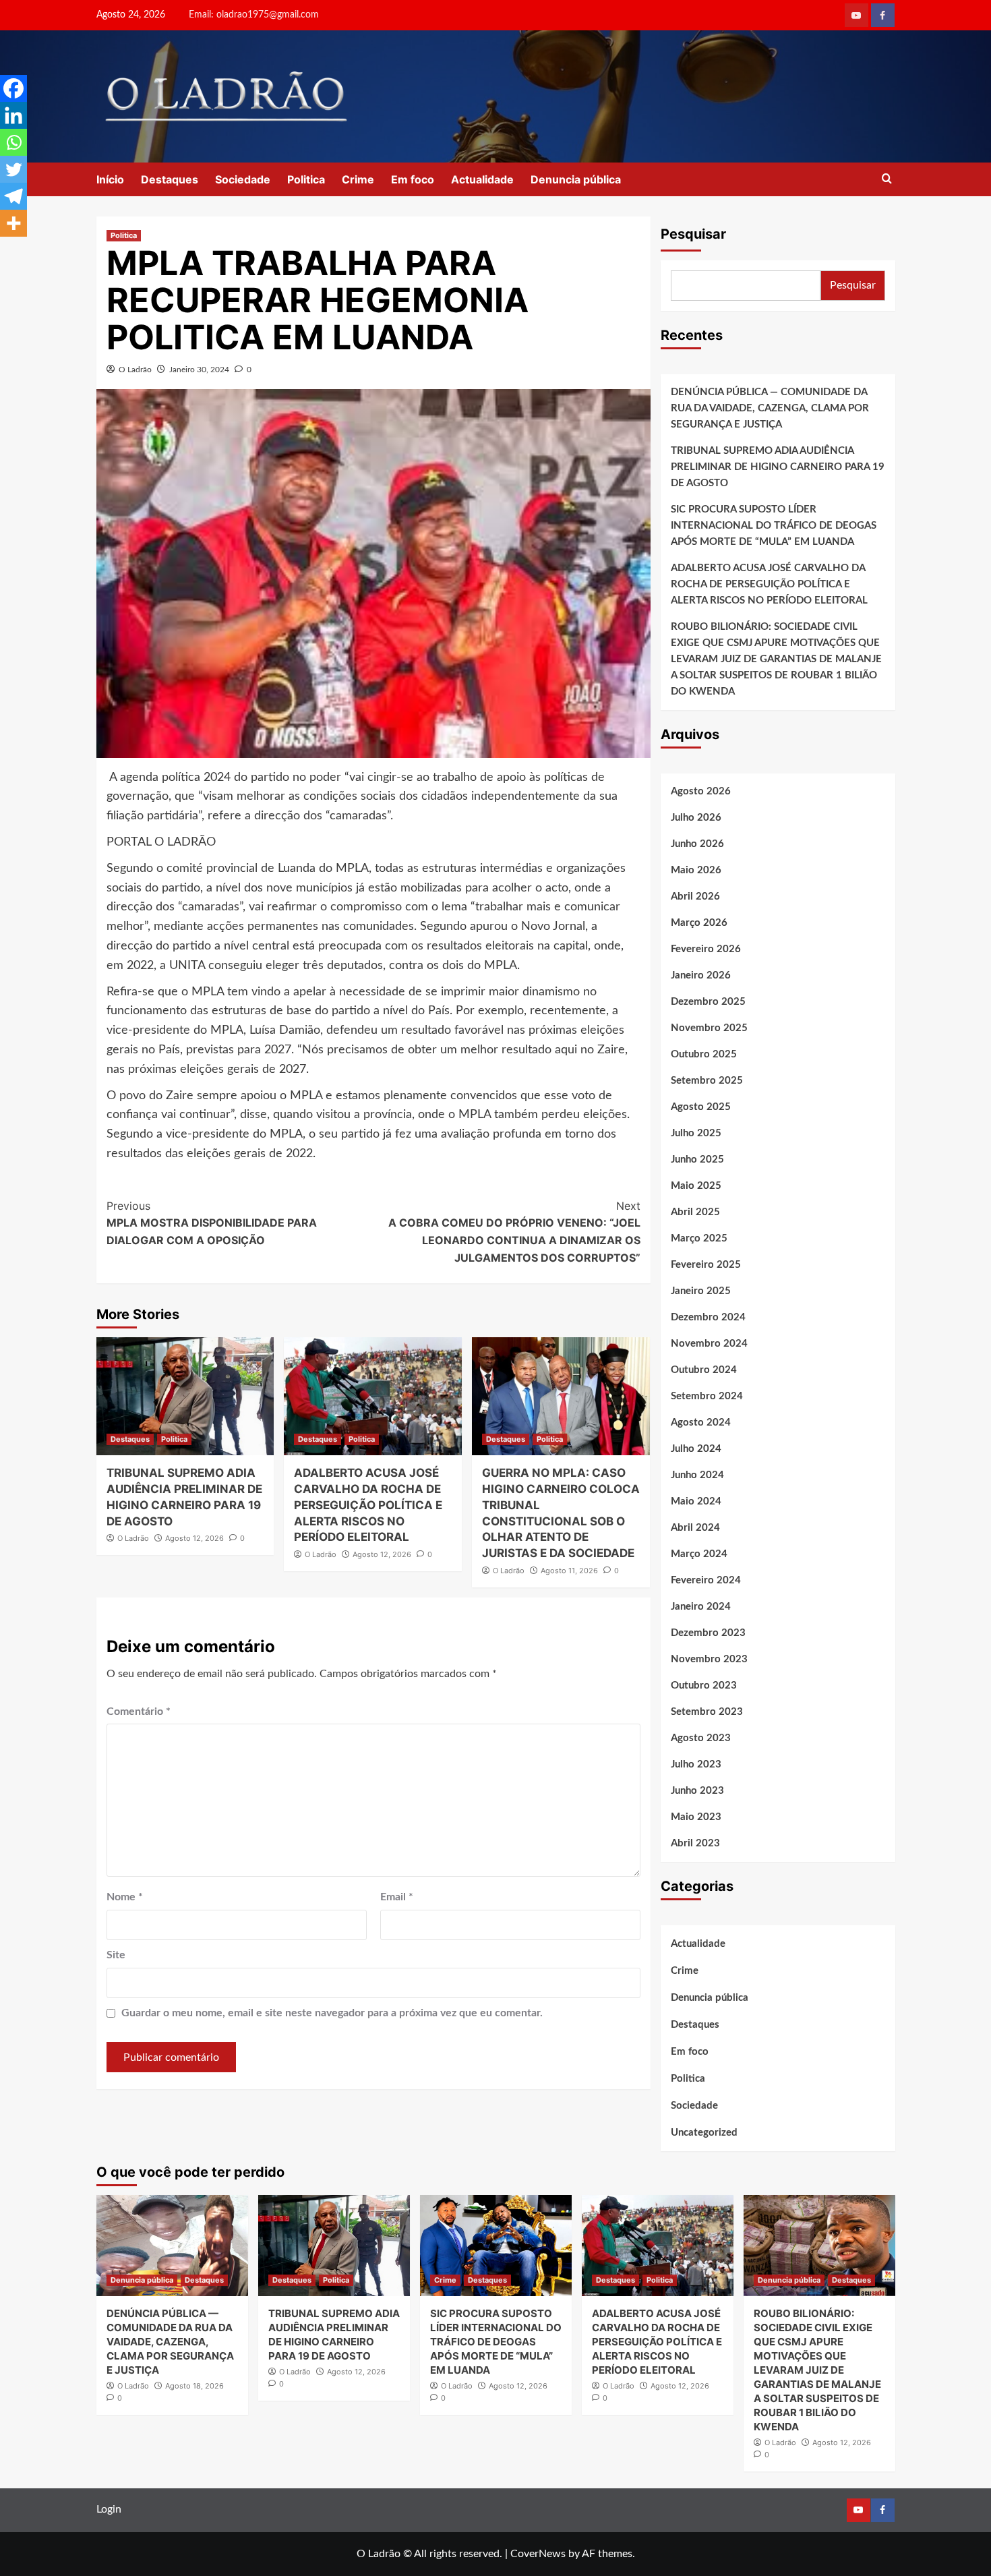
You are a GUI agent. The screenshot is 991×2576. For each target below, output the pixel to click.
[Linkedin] (13, 115)
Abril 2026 (695, 897)
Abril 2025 (695, 1212)
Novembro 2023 (709, 1659)
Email (397, 1897)
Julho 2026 (696, 818)
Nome (125, 1897)
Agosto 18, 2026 (194, 2386)
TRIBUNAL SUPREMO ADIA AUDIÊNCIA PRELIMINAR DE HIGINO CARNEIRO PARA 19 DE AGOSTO (778, 467)
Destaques (170, 179)
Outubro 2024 (704, 1370)
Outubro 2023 (704, 1686)
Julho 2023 (696, 1764)
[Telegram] (13, 196)
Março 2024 (699, 1554)
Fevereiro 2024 (706, 1580)
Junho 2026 (697, 844)
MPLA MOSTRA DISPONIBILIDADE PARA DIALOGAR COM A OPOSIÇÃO (212, 1223)
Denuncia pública (576, 179)
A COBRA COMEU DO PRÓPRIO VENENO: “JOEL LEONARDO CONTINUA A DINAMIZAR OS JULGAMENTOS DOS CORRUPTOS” (514, 1232)
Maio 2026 (696, 870)
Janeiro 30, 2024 (199, 370)
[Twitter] (13, 169)
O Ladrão (135, 370)
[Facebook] (13, 88)
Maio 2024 (696, 1501)
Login (109, 2509)
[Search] (887, 179)
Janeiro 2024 (701, 1607)
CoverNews (538, 2554)
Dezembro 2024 (708, 1317)
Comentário (139, 1711)
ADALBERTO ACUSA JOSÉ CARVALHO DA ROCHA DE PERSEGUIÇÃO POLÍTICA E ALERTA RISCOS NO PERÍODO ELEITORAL (368, 1505)
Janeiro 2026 (701, 975)
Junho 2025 (697, 1160)
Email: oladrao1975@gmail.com (254, 15)
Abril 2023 (695, 1843)
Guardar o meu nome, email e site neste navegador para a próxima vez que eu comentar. (332, 2013)
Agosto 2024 (701, 1423)
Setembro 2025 (707, 1081)
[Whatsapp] (13, 142)
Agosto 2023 (701, 1738)
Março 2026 (699, 923)
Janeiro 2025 (701, 1291)
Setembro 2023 (707, 1712)
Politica (306, 179)
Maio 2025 (696, 1186)
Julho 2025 (696, 1133)
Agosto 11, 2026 (569, 1571)
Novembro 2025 (709, 1028)
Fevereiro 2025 (706, 1265)
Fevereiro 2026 (706, 949)
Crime (358, 179)
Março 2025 (699, 1238)
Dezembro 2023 (708, 1633)
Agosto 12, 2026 (194, 1538)
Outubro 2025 (704, 1054)
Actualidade (482, 179)
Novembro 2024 (709, 1344)
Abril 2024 (695, 1528)
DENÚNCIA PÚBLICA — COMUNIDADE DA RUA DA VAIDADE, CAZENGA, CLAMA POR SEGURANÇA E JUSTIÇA (770, 408)
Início (110, 179)
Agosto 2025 (701, 1107)
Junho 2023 (697, 1791)
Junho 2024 (697, 1475)
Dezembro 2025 (708, 1002)
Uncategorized (704, 2133)
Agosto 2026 (701, 791)
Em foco (413, 179)
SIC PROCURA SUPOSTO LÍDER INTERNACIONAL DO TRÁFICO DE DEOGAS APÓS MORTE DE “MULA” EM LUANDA (774, 526)
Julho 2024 (696, 1449)
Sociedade (243, 179)
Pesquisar (693, 234)
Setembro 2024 (707, 1396)
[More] (13, 223)
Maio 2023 (696, 1817)
